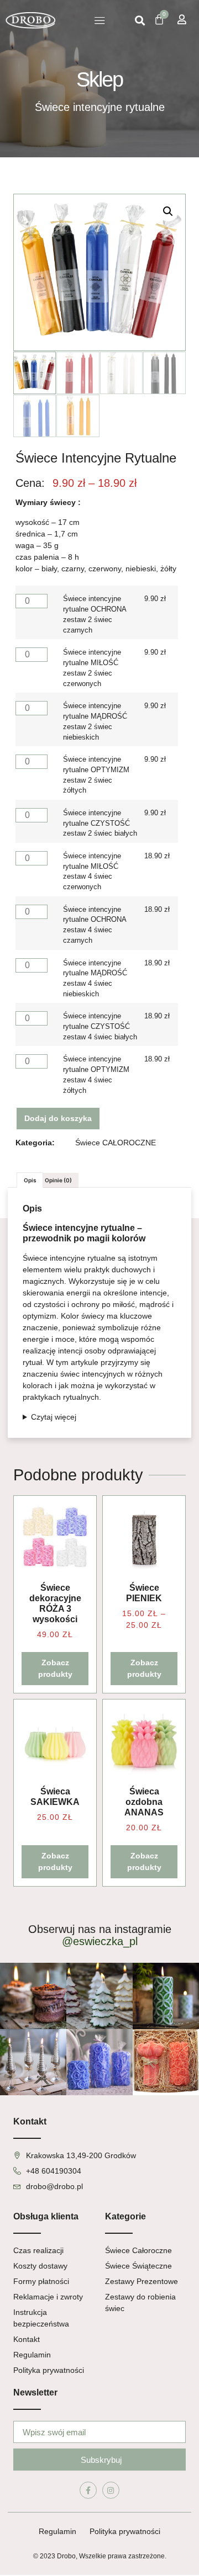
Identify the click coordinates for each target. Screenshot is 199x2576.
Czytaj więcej (54, 1417)
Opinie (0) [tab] (58, 1180)
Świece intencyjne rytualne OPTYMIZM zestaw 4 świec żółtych (96, 1075)
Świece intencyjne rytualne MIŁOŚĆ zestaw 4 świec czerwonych (92, 872)
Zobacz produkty (55, 1668)
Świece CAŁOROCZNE (116, 1143)
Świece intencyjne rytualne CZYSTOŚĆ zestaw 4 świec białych (100, 1027)
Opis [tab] (30, 1180)
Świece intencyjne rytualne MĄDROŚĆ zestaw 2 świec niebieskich (95, 722)
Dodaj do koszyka (58, 1118)
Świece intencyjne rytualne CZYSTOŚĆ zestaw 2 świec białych (100, 824)
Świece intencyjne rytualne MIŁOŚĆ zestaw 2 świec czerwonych (92, 668)
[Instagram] (111, 2490)
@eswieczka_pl (100, 1941)
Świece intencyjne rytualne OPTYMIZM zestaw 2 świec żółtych (96, 775)
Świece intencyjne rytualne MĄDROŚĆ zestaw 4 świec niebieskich (95, 979)
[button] (100, 20)
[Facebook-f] (88, 2490)
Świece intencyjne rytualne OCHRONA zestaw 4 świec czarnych (95, 925)
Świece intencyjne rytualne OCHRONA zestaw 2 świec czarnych (95, 615)
